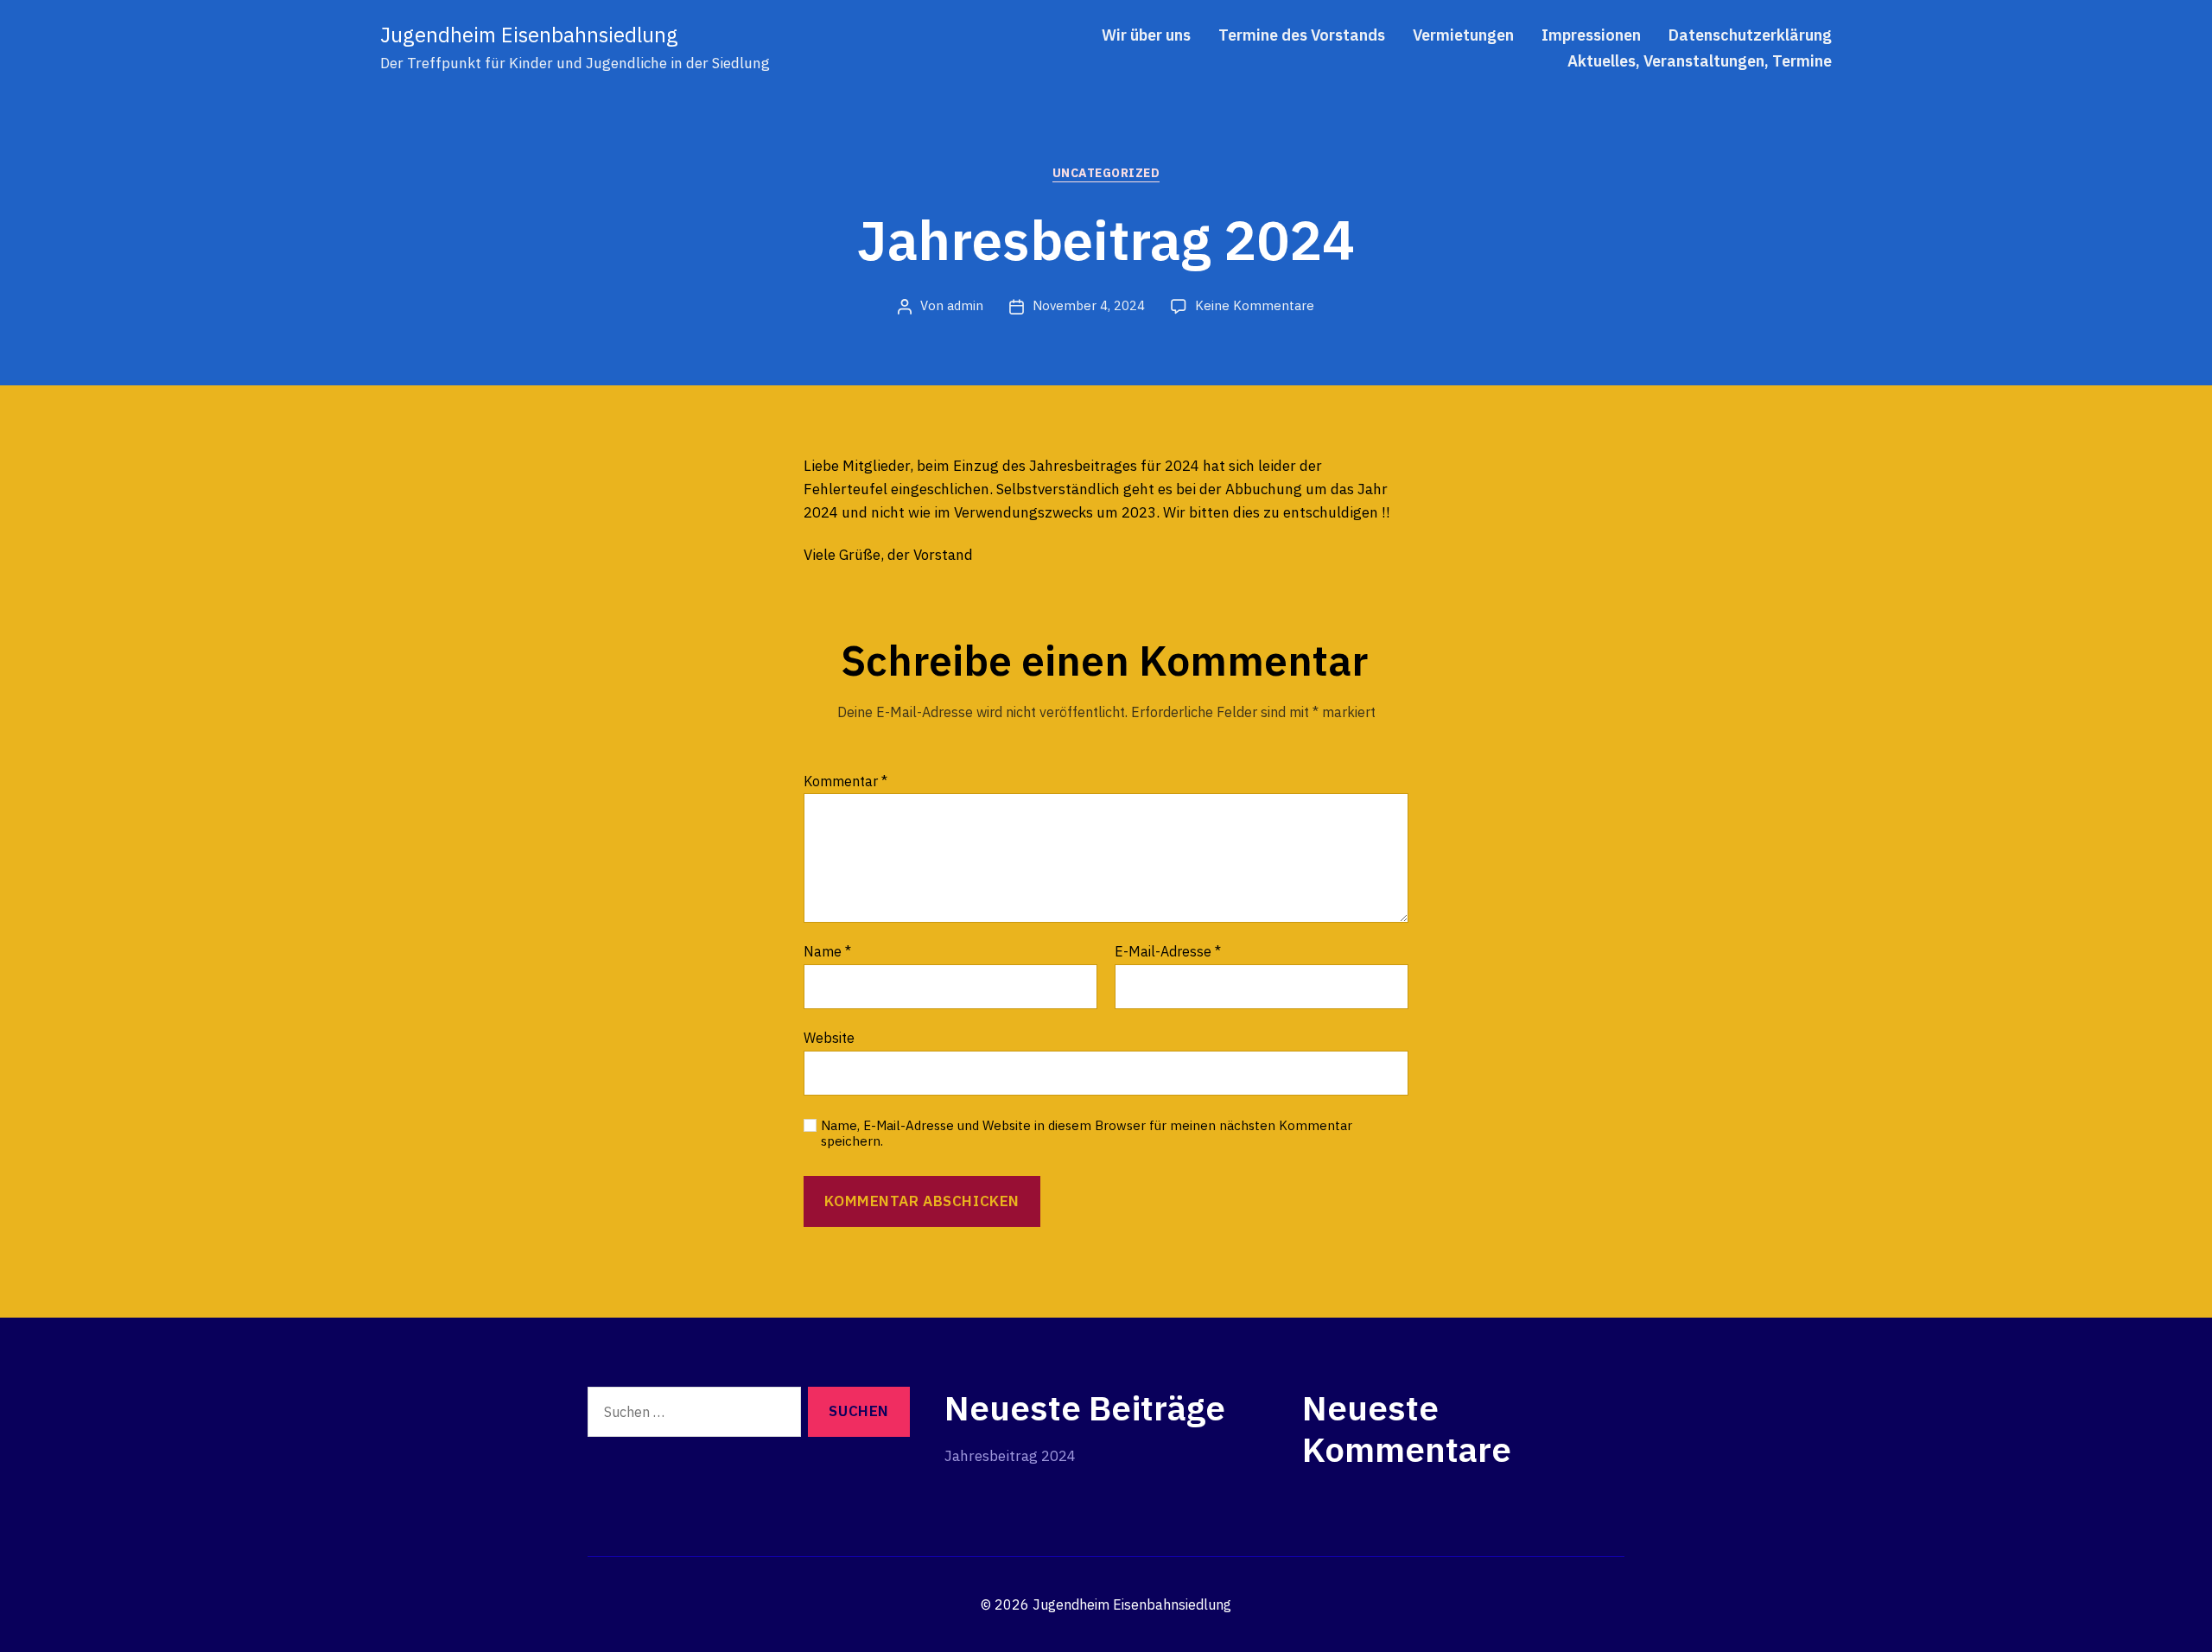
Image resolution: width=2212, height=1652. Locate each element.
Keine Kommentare (1255, 305)
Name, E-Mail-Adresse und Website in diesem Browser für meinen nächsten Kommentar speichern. (1087, 1134)
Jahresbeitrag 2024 (1010, 1456)
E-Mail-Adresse (1168, 952)
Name (827, 952)
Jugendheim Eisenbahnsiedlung (529, 35)
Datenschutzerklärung (1750, 35)
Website (829, 1037)
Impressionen (1591, 35)
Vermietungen (1463, 35)
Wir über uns (1146, 35)
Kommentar (845, 782)
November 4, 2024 (1089, 305)
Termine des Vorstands (1302, 35)
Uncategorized (1106, 173)
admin (965, 305)
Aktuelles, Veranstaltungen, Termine (1700, 61)
